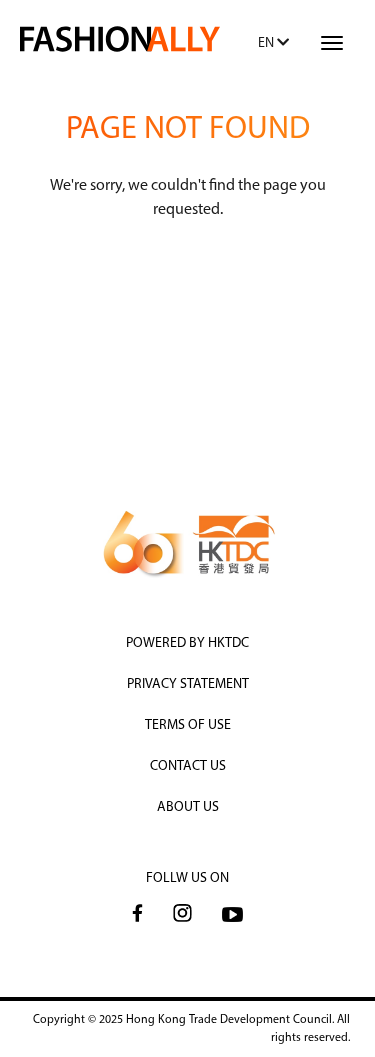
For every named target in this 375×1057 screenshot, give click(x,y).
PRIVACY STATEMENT (188, 684)
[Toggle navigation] (332, 43)
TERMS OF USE (188, 725)
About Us (188, 807)
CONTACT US (188, 766)
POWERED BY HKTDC (187, 643)
